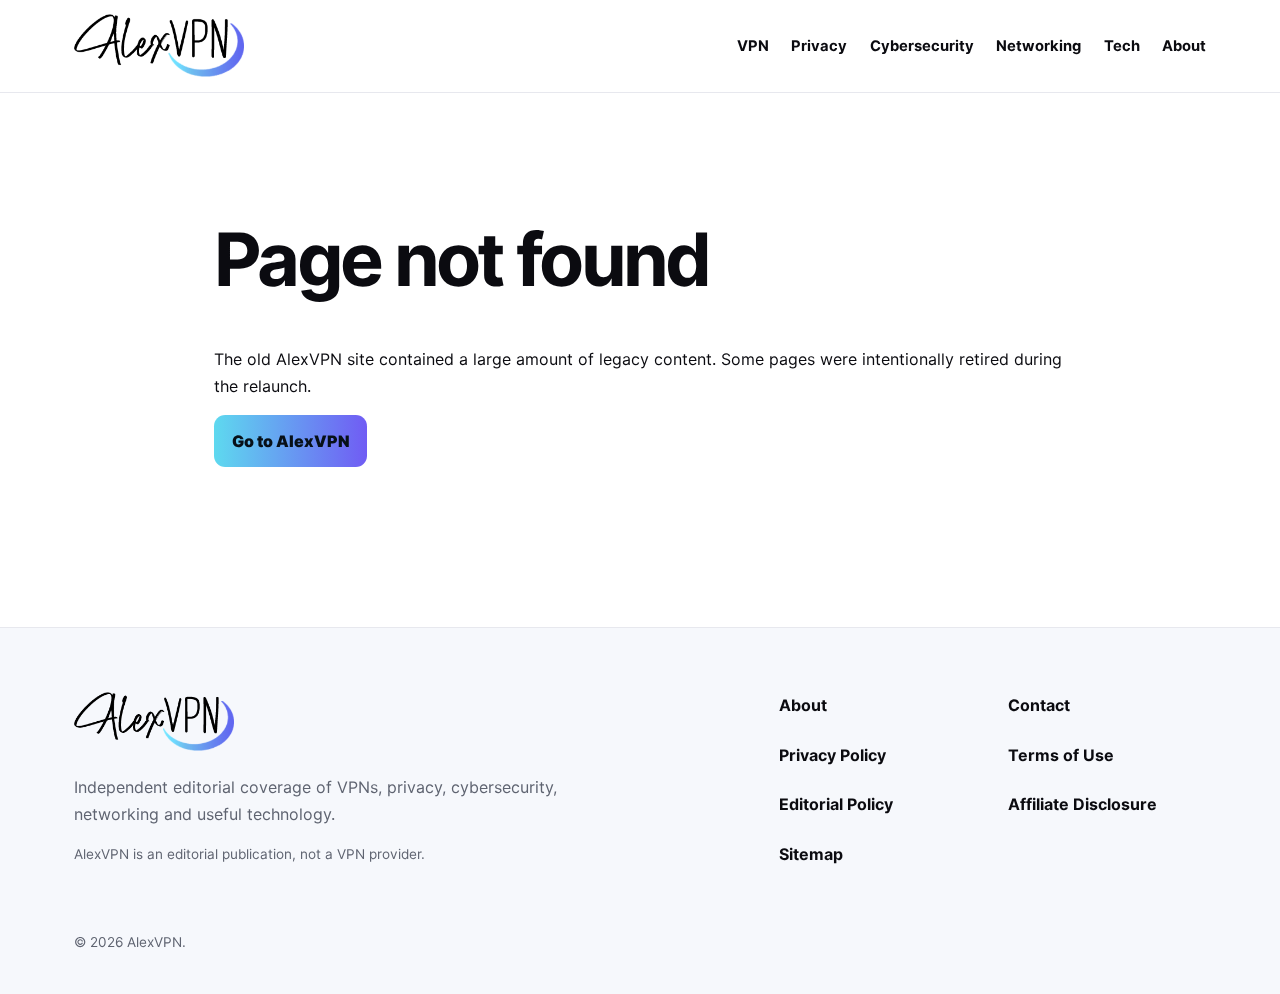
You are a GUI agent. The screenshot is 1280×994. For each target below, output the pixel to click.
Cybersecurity (922, 46)
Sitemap (811, 854)
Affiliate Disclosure (1082, 804)
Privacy (819, 46)
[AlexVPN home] (159, 45)
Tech (1122, 46)
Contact (1039, 705)
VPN (753, 46)
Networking (1038, 46)
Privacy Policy (832, 755)
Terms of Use (1061, 755)
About (1184, 46)
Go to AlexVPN (291, 441)
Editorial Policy (836, 804)
